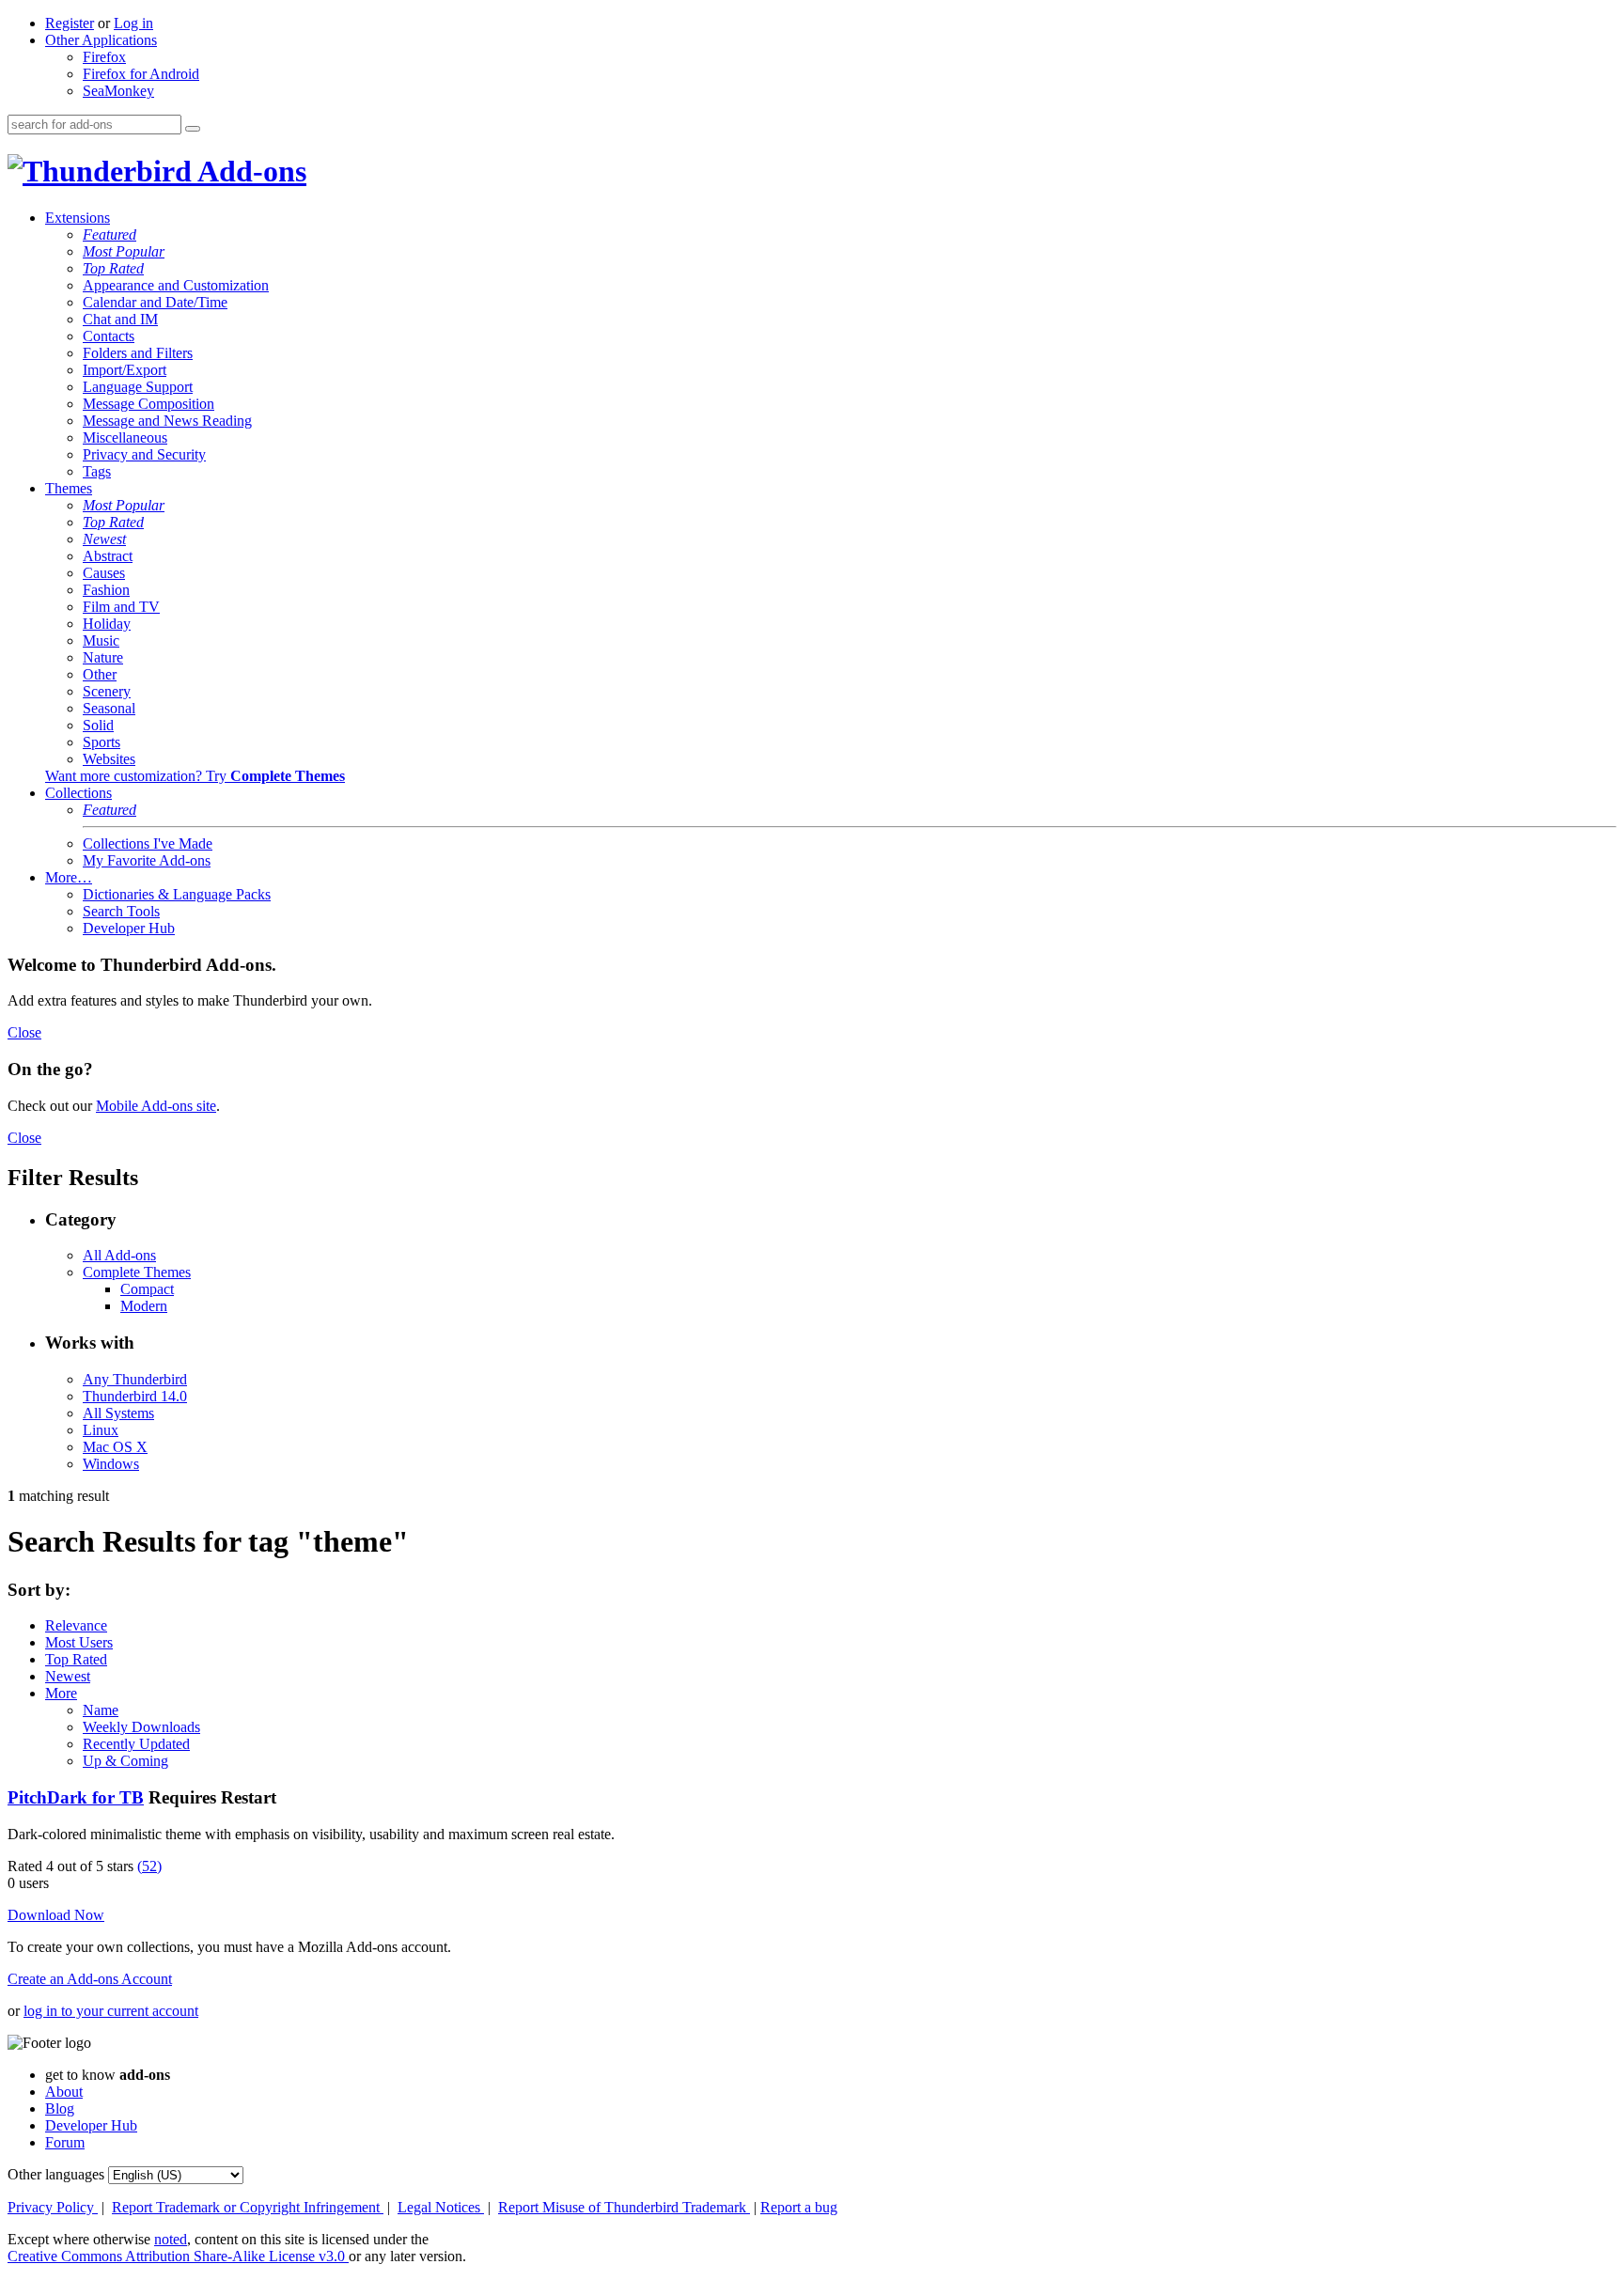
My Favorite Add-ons (147, 860)
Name (101, 1710)
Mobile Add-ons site (156, 1106)
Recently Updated (136, 1744)
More (61, 1693)
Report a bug (799, 2207)
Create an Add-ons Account (90, 1979)
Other (100, 674)
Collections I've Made (148, 843)
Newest (104, 539)
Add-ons (249, 171)
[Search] (193, 129)
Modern (144, 1306)
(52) (149, 1866)
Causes (104, 573)
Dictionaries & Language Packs (177, 894)
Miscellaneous (125, 437)
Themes (69, 488)
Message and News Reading (167, 421)
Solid (98, 725)
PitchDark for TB (76, 1797)
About (64, 2092)
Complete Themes (137, 1272)
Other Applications (101, 40)
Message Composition (148, 404)
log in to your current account (111, 2011)
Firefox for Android (141, 74)
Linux (101, 1430)
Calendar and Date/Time (155, 302)
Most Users (79, 1642)
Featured (109, 234)
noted (171, 2239)
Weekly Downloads (141, 1727)
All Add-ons (119, 1255)
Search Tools (121, 911)
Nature (103, 657)
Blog (60, 2108)
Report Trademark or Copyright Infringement (248, 2207)
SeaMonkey (118, 91)
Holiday (107, 624)
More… (69, 877)
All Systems (118, 1413)
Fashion (106, 590)
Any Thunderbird (135, 1379)
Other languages (56, 2174)
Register (70, 23)
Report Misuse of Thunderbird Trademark (624, 2207)
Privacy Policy (53, 2207)
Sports (101, 742)
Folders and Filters (138, 353)
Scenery (107, 691)
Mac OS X (115, 1447)
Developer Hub (129, 928)
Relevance (76, 1625)
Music (101, 640)
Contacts (109, 336)
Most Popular (124, 251)
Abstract (108, 556)
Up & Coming (125, 1761)
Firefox (104, 57)
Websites (109, 759)
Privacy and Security (144, 454)
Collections (78, 793)
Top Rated (113, 268)
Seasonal (109, 708)
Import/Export (125, 370)
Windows (111, 1464)
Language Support (138, 387)
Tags (97, 471)
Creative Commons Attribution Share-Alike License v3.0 (178, 2256)
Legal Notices (441, 2207)
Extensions (78, 218)
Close (24, 1032)
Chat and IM (120, 319)
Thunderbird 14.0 (135, 1396)
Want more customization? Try (195, 776)
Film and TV (121, 607)
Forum (65, 2142)
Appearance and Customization (176, 285)
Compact (147, 1289)
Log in (133, 23)
